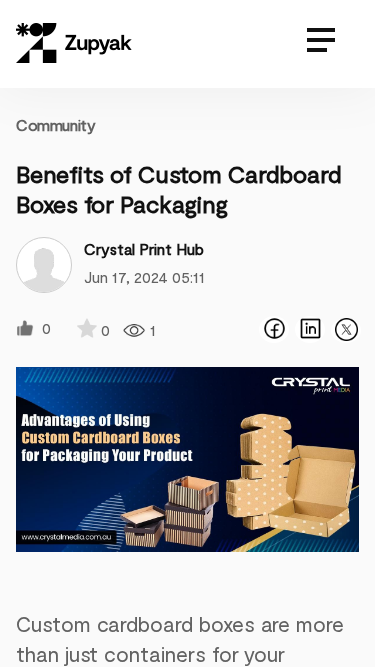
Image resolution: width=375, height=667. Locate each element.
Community (55, 124)
